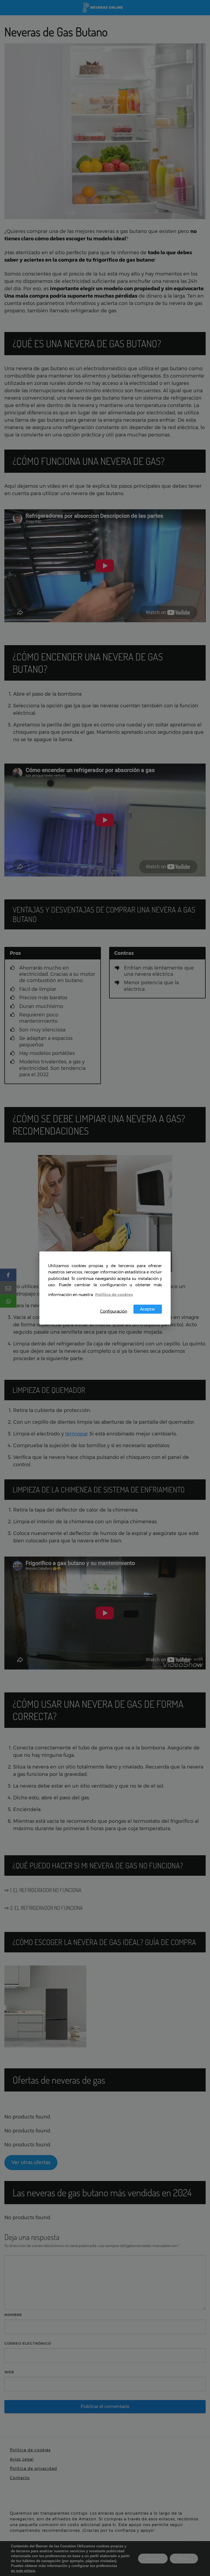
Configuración (114, 1311)
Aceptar (148, 1309)
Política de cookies (114, 1294)
